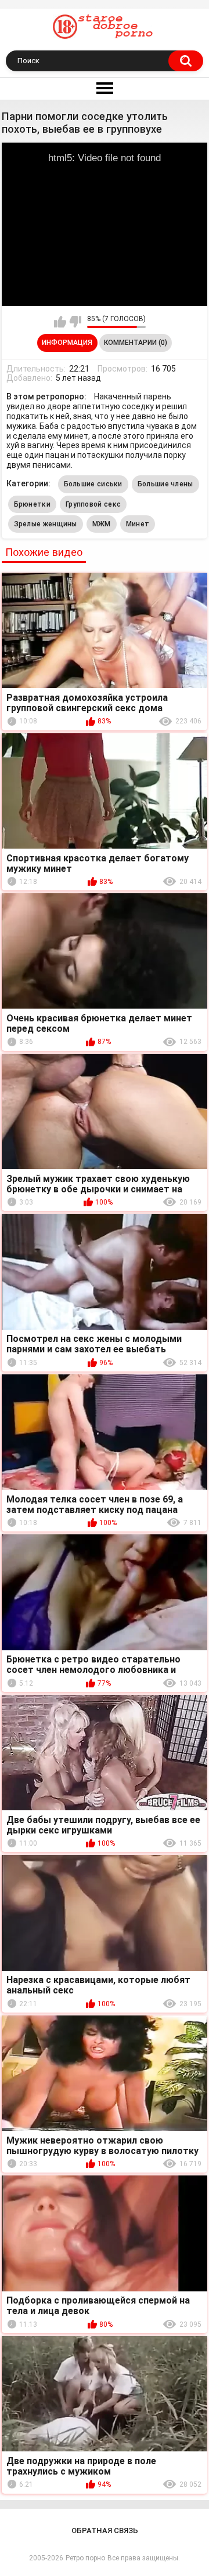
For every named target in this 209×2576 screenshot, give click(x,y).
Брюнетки (32, 504)
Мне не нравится (75, 322)
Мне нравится (60, 322)
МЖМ (102, 524)
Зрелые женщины (46, 524)
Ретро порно (85, 2558)
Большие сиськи (93, 484)
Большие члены (165, 484)
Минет (138, 524)
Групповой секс (93, 504)
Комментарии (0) (136, 343)
